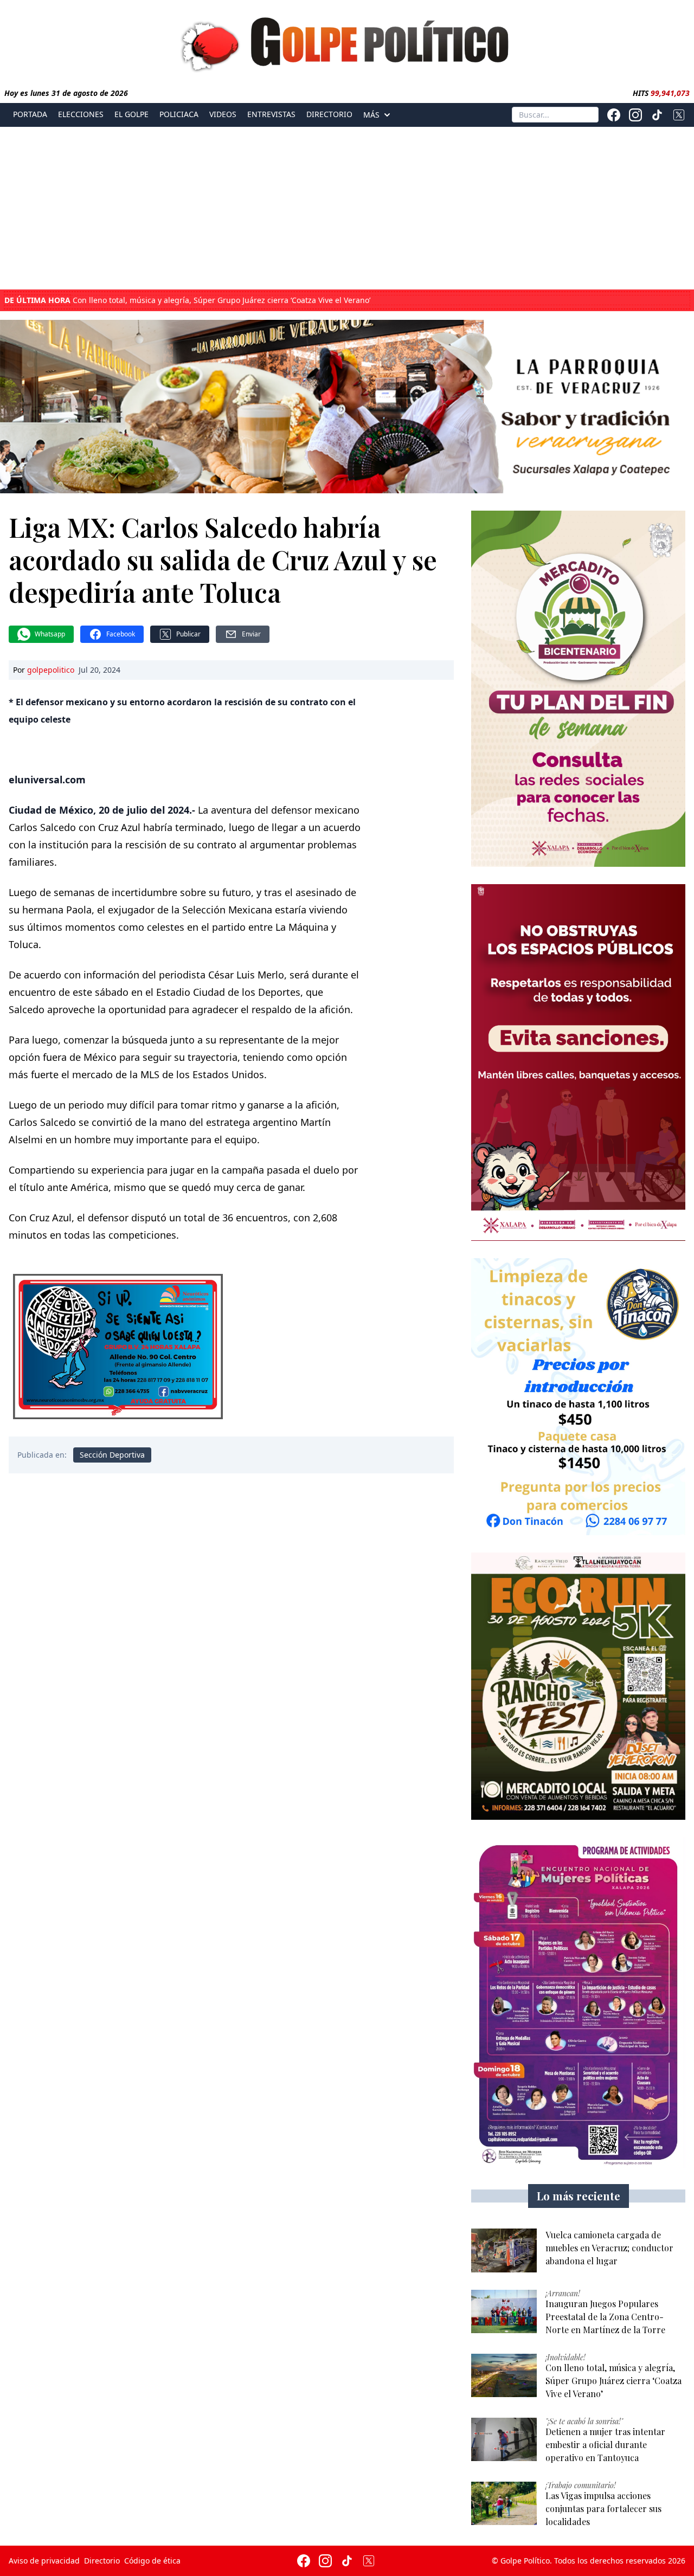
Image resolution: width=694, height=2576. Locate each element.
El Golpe (131, 114)
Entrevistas (271, 114)
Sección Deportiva (112, 1455)
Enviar (251, 634)
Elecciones (81, 114)
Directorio (329, 114)
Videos (223, 114)
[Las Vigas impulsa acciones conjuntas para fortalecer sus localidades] (504, 2504)
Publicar (188, 634)
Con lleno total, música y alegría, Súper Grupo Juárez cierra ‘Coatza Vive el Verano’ (187, 300)
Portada (30, 114)
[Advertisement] (347, 208)
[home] (347, 42)
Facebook (121, 634)
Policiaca (179, 114)
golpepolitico (51, 670)
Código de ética (152, 2561)
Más (371, 115)
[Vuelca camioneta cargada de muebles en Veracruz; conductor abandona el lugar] (504, 2250)
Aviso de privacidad (44, 2561)
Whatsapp (50, 634)
